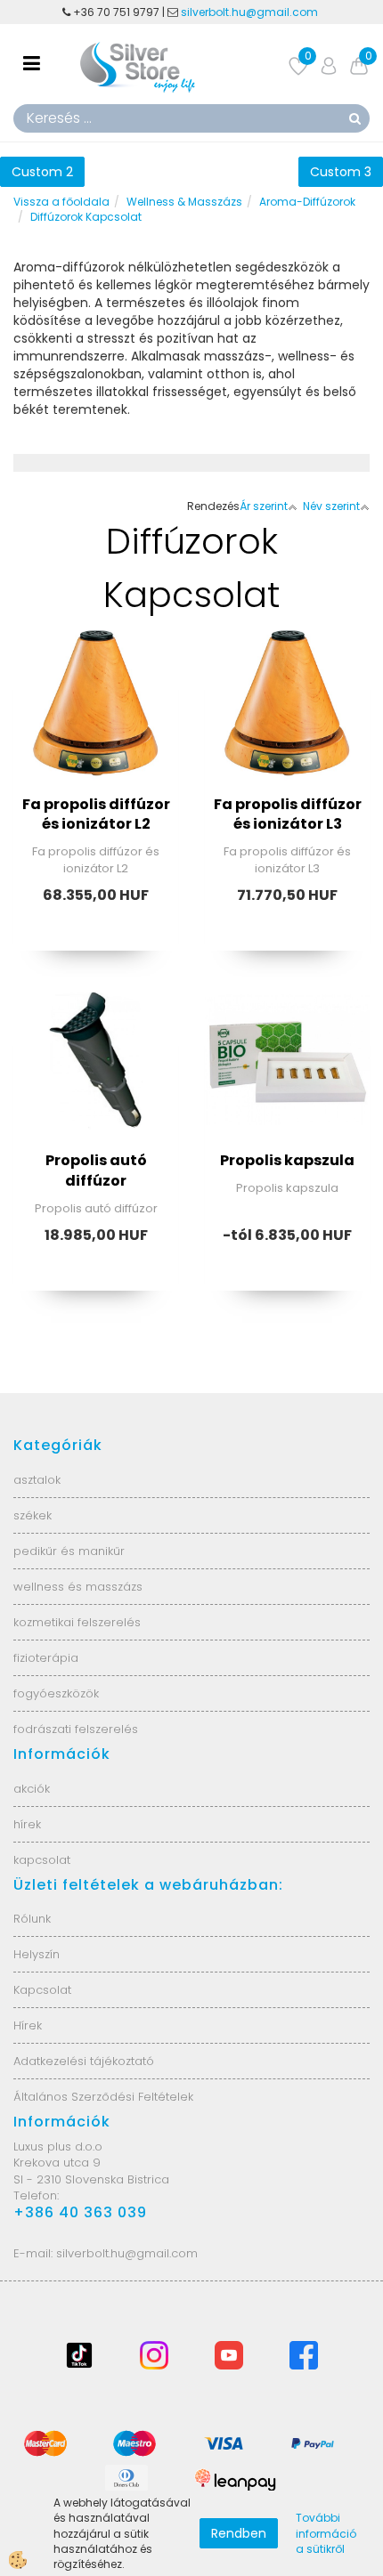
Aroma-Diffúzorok (307, 202)
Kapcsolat (42, 1990)
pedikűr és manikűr (69, 1551)
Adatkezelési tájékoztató (84, 2061)
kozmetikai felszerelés (77, 1622)
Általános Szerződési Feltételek (103, 2097)
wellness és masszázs (78, 1587)
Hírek (28, 2025)
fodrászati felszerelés (76, 1729)
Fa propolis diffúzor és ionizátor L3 (288, 814)
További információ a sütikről (326, 2533)
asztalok (37, 1480)
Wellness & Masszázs (184, 202)
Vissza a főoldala (61, 202)
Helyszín (37, 1954)
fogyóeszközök (56, 1693)
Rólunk (32, 1919)
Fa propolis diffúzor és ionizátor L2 (96, 814)
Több (96, 737)
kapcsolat (42, 1860)
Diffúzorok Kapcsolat (86, 217)
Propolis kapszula (287, 1160)
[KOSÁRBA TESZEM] (96, 782)
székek (33, 1515)
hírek (27, 1824)
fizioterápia (46, 1658)
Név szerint (331, 506)
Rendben (239, 2533)
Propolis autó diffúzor (96, 1171)
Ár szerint (264, 506)
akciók (32, 1789)
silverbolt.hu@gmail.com (251, 12)
